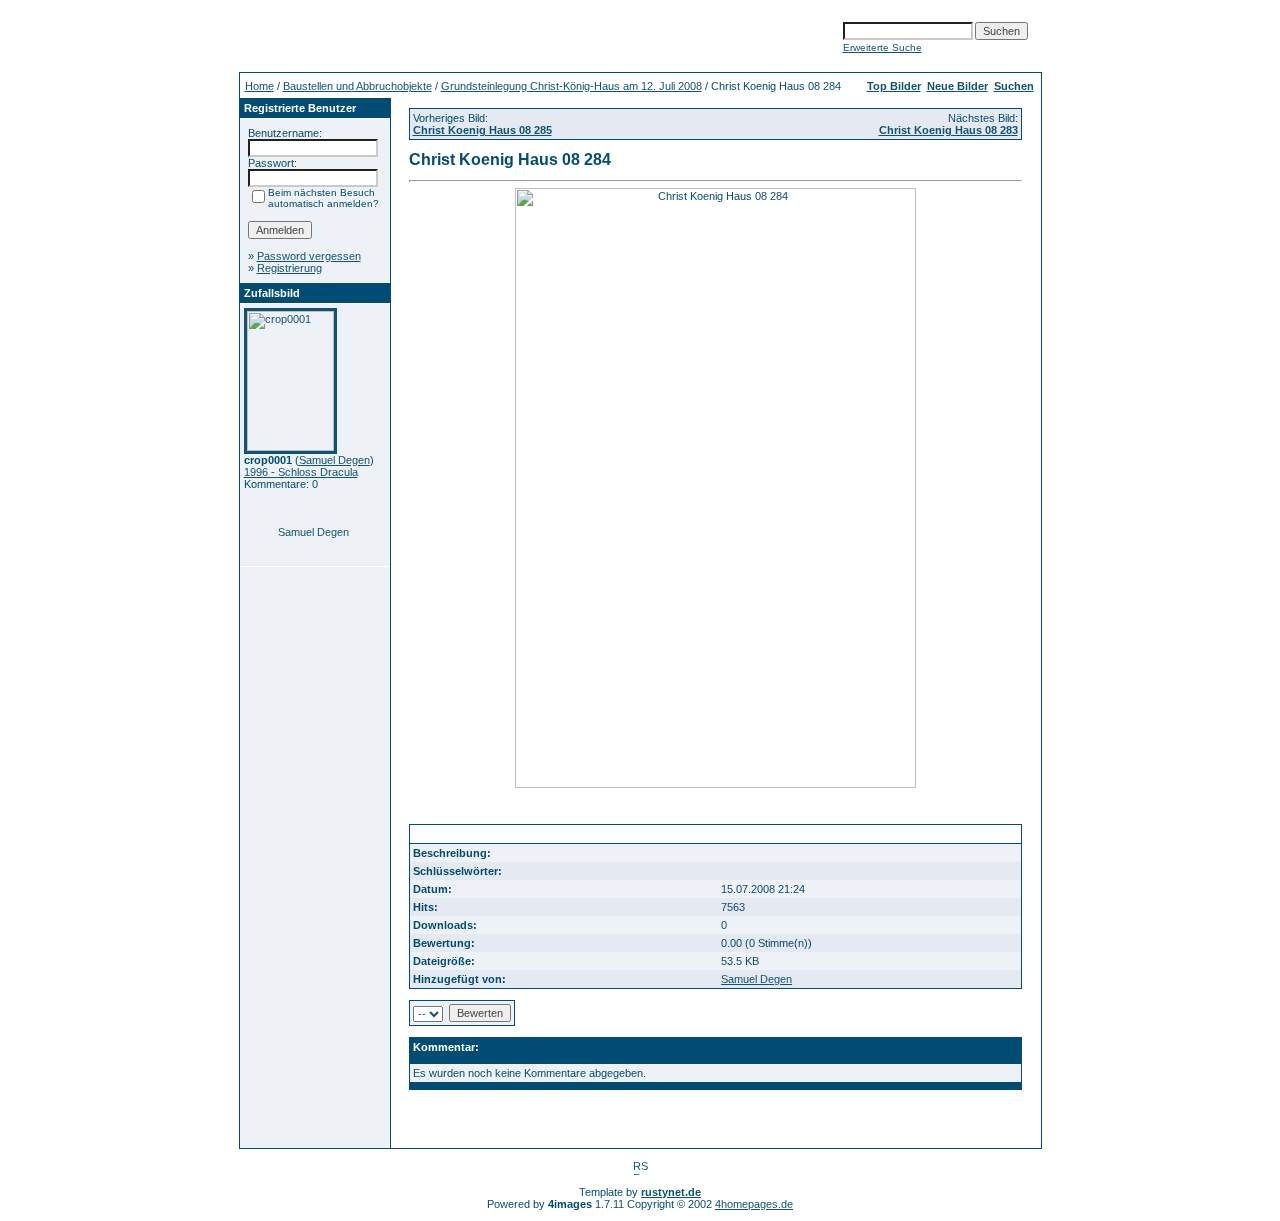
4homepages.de (754, 1204)
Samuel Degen (334, 460)
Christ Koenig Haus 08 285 (482, 130)
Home (259, 86)
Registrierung (289, 268)
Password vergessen (309, 256)
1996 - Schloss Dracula (301, 472)
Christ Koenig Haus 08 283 (948, 130)
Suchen (1014, 86)
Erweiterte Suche (882, 47)
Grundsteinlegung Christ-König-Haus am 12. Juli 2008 (571, 86)
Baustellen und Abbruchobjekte (357, 86)
